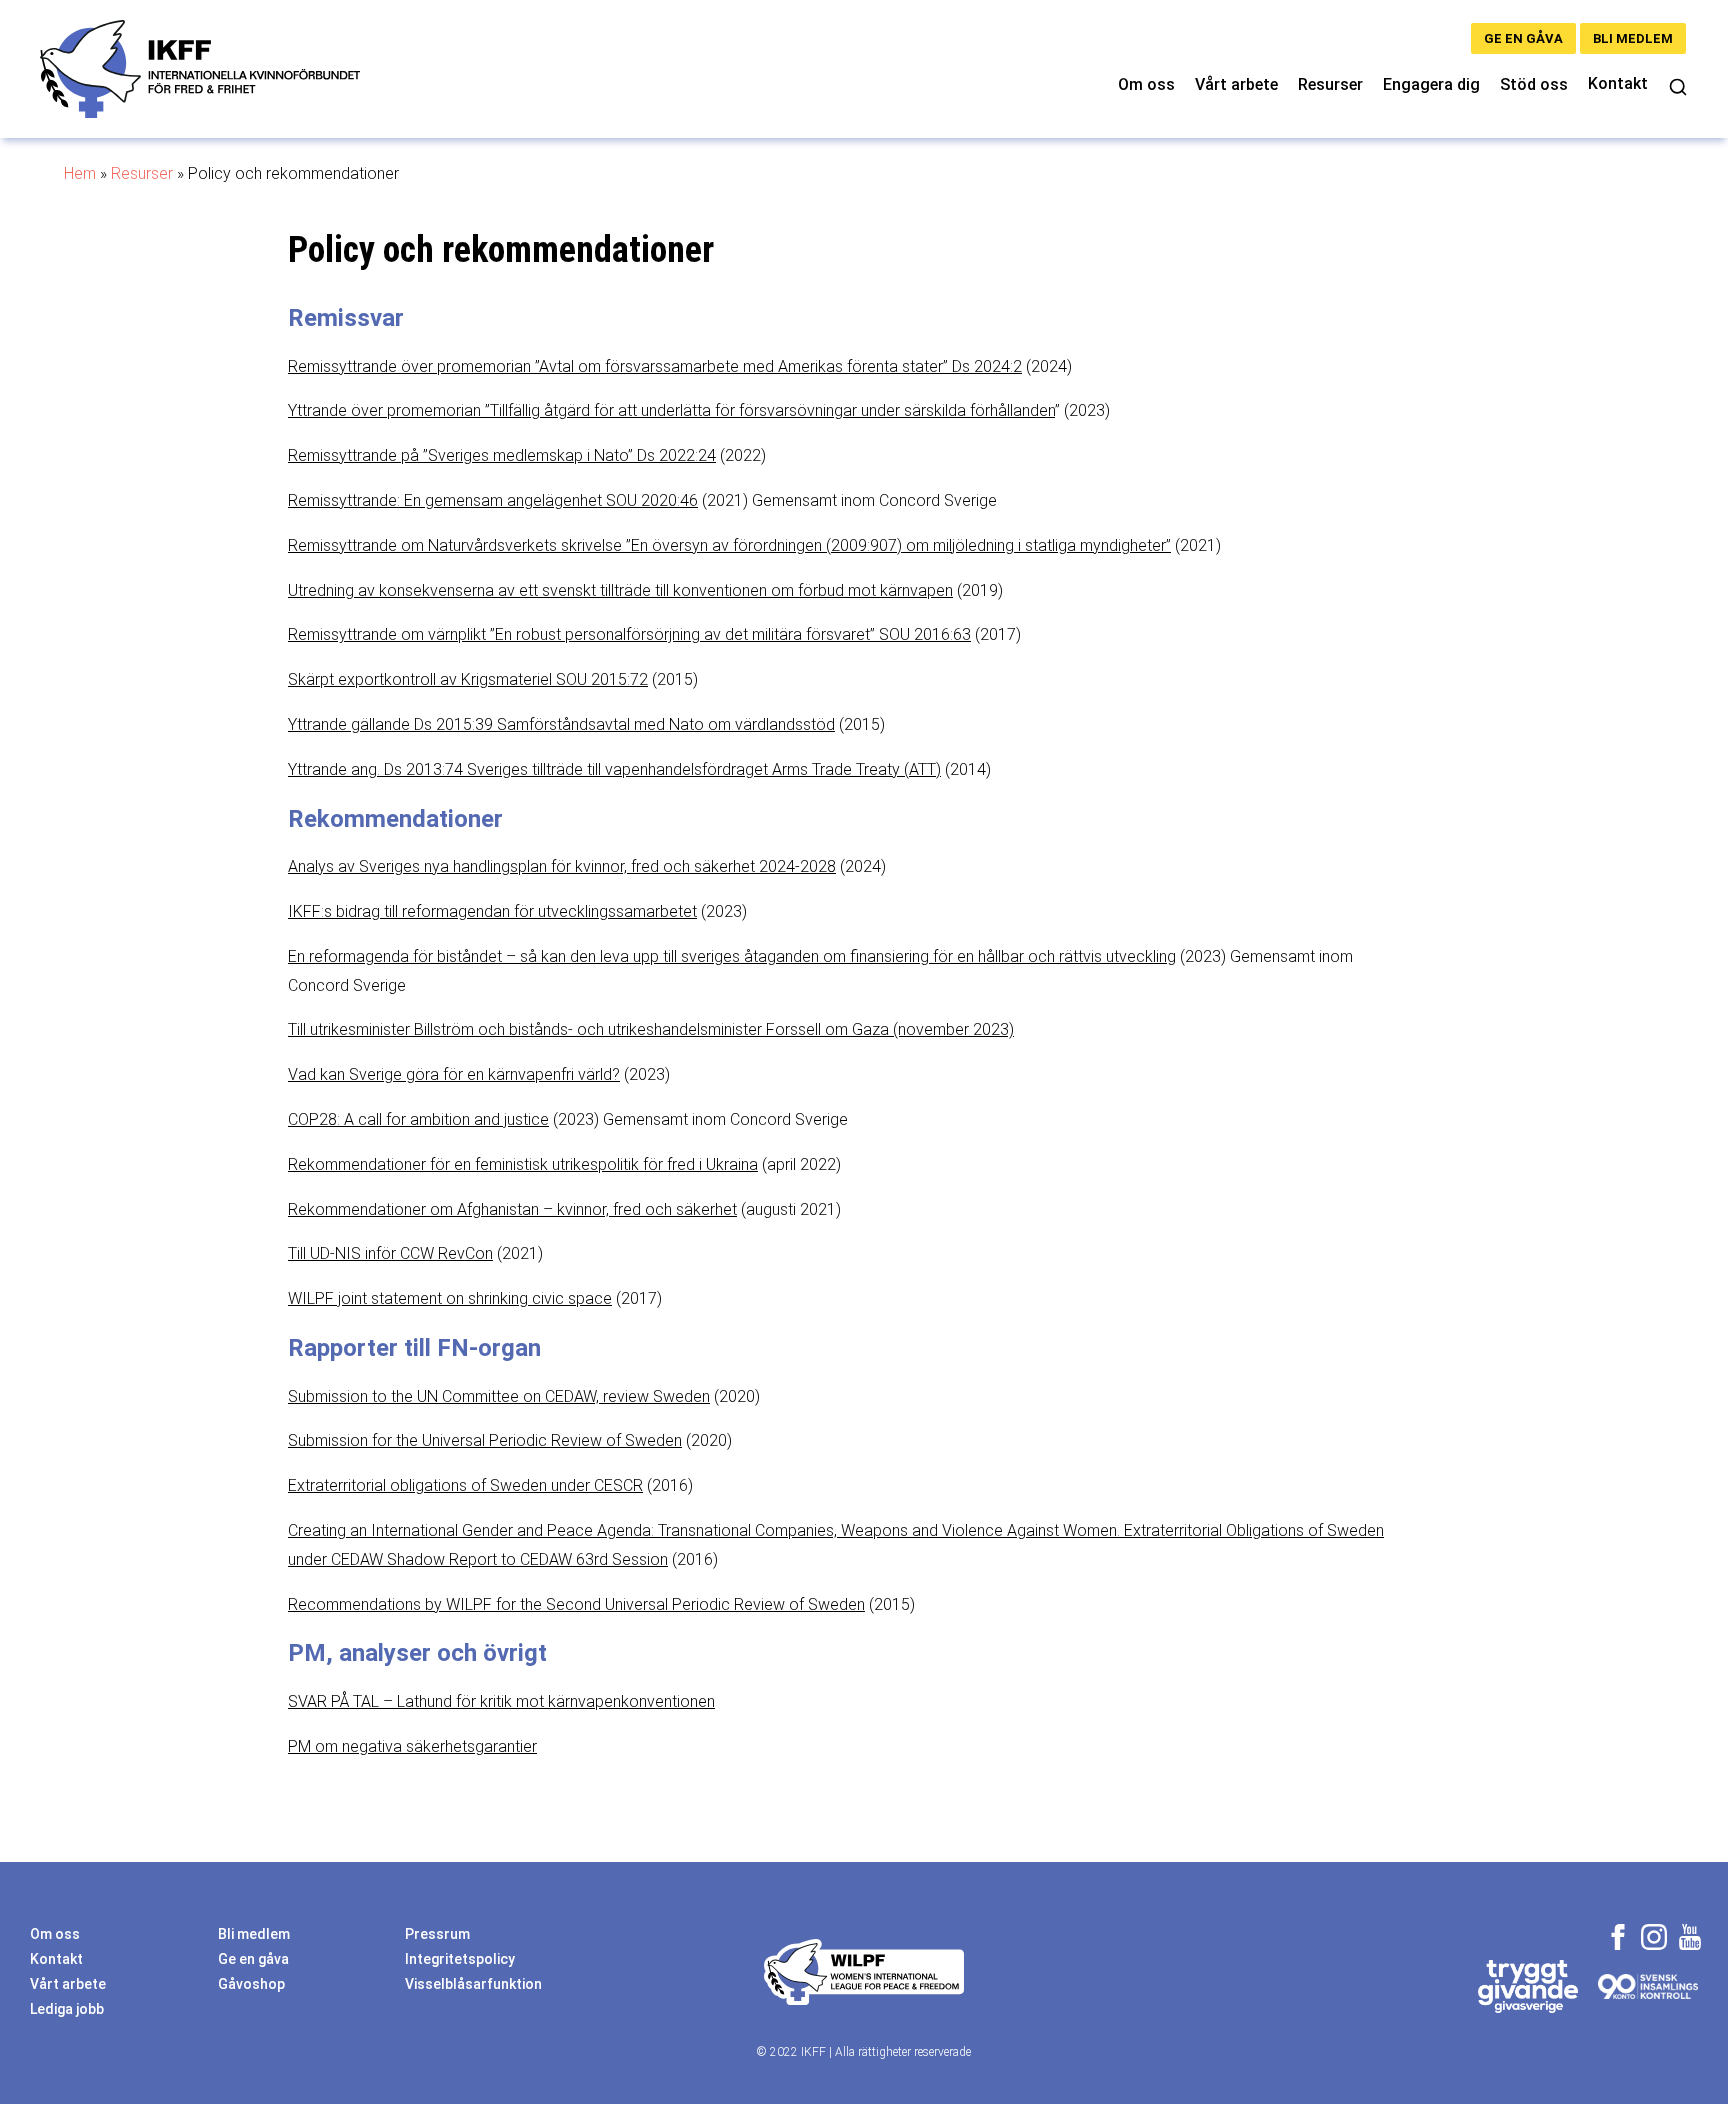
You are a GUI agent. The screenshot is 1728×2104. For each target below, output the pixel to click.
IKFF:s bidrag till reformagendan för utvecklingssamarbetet (492, 911)
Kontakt (1618, 83)
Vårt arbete (1236, 84)
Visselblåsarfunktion (473, 1984)
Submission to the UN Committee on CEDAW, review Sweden (499, 1396)
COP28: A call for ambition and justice (418, 1119)
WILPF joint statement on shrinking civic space (450, 1298)
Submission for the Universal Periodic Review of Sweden (485, 1440)
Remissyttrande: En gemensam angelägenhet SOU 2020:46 (493, 500)
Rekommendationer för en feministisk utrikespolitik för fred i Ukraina (523, 1164)
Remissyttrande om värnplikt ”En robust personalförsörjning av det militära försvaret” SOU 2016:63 (629, 634)
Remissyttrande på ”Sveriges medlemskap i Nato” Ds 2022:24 (502, 455)
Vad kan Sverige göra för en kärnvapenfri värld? (454, 1074)
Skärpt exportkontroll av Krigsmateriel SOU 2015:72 (468, 679)
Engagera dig (1431, 84)
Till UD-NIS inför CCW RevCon (390, 1253)
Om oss (1146, 84)
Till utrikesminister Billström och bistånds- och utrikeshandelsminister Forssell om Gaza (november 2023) (651, 1029)
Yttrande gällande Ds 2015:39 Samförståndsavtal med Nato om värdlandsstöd (561, 724)
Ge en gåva (1523, 38)
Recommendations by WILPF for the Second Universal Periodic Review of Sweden (576, 1604)
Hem (80, 173)
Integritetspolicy (460, 1959)
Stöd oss (1534, 84)
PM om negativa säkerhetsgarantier (412, 1746)
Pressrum (437, 1934)
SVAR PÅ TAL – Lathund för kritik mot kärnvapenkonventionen (501, 1701)
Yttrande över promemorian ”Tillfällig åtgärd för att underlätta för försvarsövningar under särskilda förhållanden (671, 410)
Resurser (1330, 84)
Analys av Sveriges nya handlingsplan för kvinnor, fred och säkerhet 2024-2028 (562, 866)
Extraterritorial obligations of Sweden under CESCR (465, 1485)
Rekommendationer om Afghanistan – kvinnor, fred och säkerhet (512, 1209)
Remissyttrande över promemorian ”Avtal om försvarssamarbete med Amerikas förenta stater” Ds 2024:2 (655, 366)
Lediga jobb (67, 2009)
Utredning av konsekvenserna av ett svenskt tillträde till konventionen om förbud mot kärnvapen (620, 590)
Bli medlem (1633, 38)
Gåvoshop (251, 1984)
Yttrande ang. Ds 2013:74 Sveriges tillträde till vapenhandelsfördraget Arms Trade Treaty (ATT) (614, 769)
